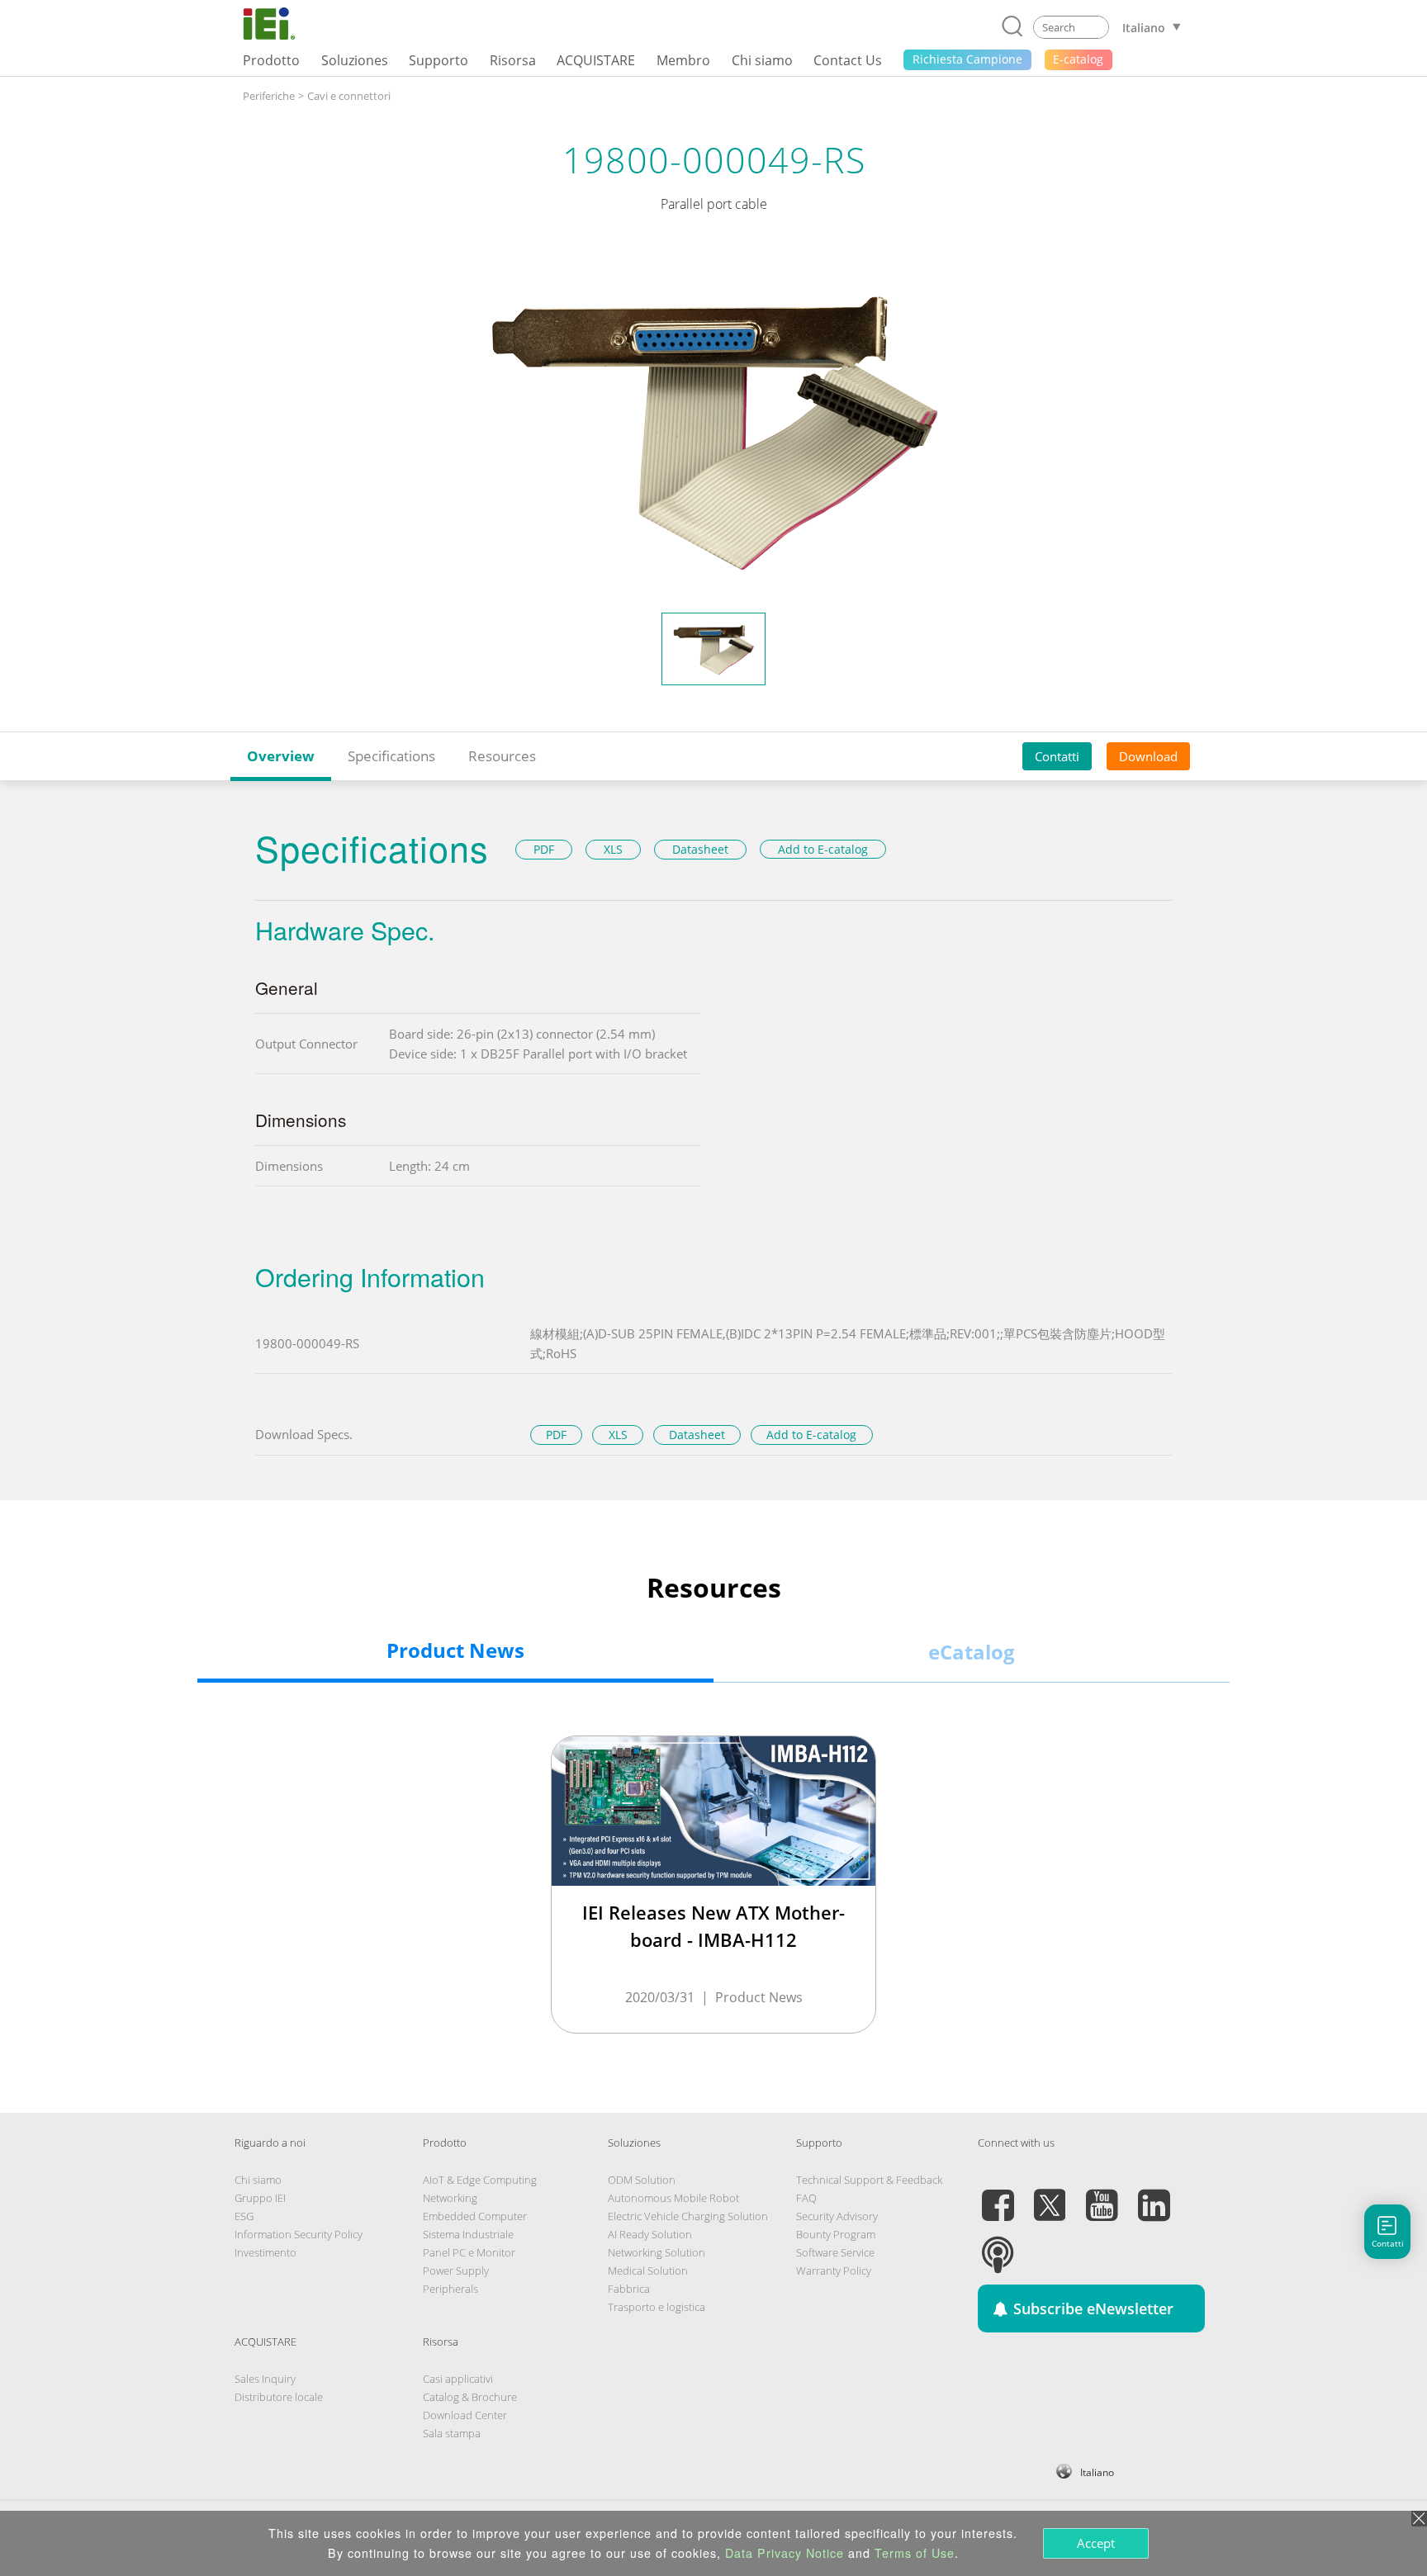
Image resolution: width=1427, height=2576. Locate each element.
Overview (281, 756)
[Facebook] (998, 2195)
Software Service (835, 2252)
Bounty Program (836, 2234)
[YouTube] (1102, 2195)
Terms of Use (915, 2553)
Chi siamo (258, 2180)
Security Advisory (837, 2216)
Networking (450, 2198)
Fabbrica (629, 2289)
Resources (502, 756)
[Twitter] (1050, 2195)
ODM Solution (642, 2180)
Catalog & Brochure (470, 2397)
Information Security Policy (299, 2234)
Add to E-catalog (823, 849)
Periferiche (269, 96)
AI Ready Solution (650, 2234)
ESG (244, 2216)
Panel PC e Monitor (469, 2252)
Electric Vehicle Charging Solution (688, 2216)
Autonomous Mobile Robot (673, 2198)
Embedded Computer (475, 2216)
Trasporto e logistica (657, 2307)
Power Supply (456, 2271)
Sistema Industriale (468, 2234)
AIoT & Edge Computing (480, 2180)
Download (1148, 755)
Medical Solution (648, 2271)
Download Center (465, 2415)
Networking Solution (657, 2252)
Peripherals (450, 2289)
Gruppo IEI (260, 2198)
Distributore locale (279, 2397)
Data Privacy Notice (785, 2553)
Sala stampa (452, 2433)
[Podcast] (998, 2245)
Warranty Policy (834, 2271)
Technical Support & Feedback (869, 2180)
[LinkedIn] (1154, 2195)
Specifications (391, 756)
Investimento (265, 2252)
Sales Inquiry (265, 2379)
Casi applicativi (458, 2379)
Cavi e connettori (349, 96)
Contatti (1057, 755)
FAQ (806, 2198)
